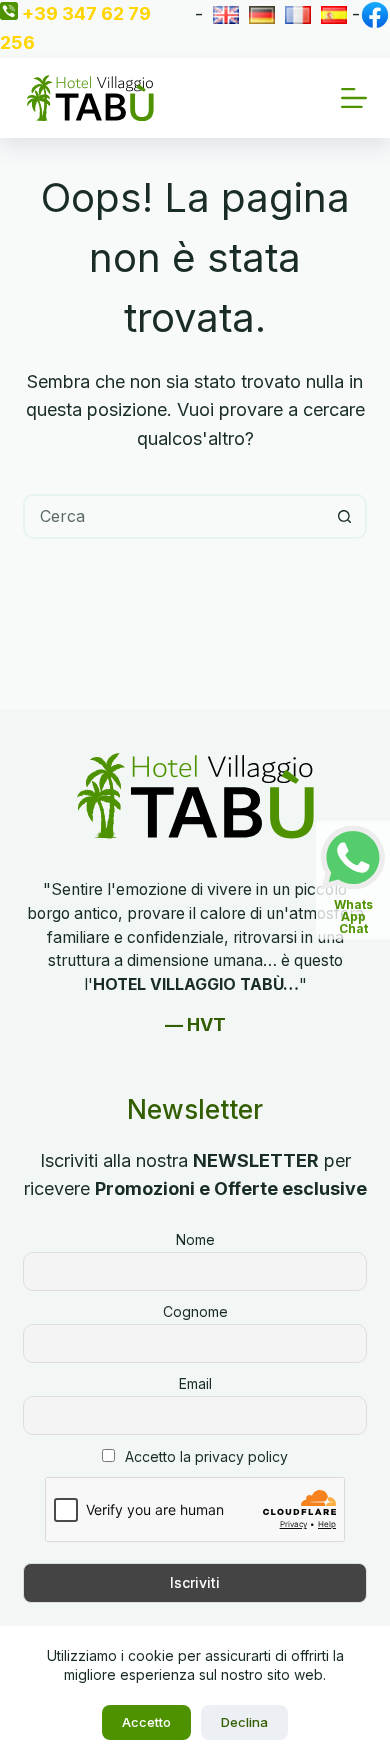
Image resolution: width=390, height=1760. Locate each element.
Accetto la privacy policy (206, 1456)
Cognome (195, 1311)
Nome (195, 1239)
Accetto (146, 1722)
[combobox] (174, 516)
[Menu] (354, 98)
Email (195, 1383)
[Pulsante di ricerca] (344, 516)
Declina (244, 1722)
